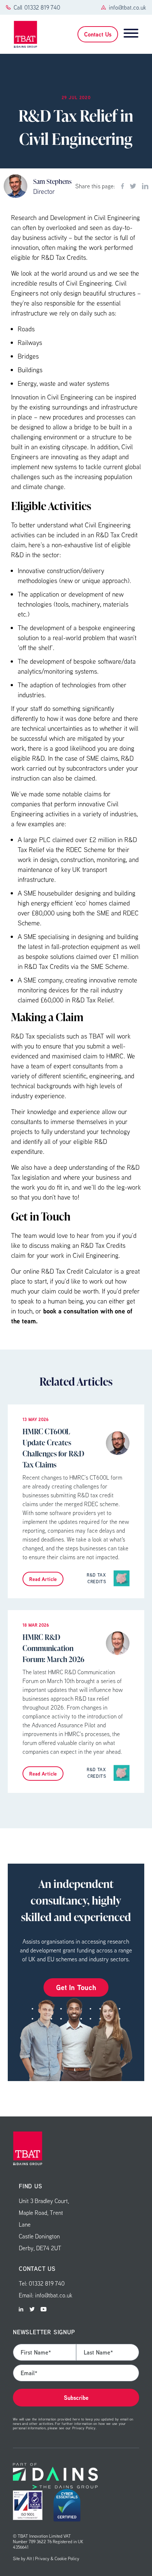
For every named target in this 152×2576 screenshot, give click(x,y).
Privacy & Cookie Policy (57, 2558)
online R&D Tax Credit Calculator (68, 1271)
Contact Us (98, 34)
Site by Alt (22, 2558)
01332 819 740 (42, 7)
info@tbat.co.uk (127, 7)
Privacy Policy (84, 2428)
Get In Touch (76, 1987)
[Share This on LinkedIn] (145, 186)
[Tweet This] (133, 186)
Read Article (43, 1579)
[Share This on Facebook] (122, 186)
